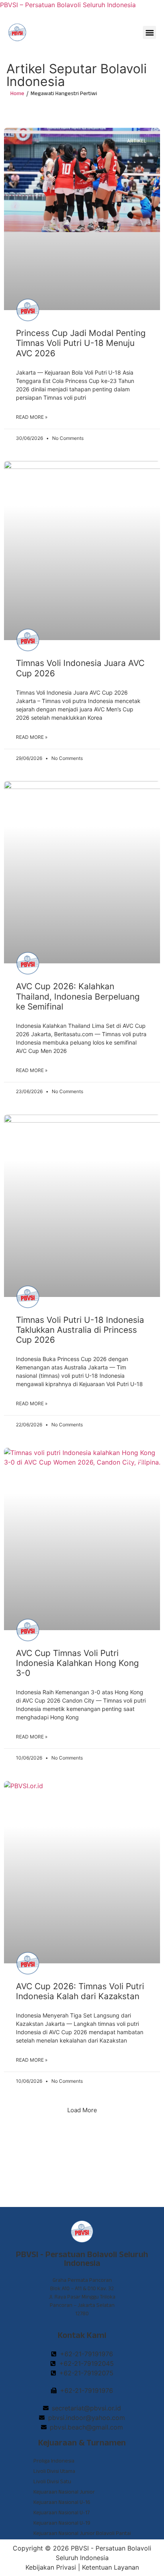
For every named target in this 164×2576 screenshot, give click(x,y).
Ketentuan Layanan (110, 2567)
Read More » (32, 417)
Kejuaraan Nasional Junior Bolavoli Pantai (82, 2534)
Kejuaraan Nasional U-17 (61, 2514)
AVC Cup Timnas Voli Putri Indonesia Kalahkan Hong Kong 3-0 (77, 1663)
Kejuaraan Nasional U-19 (62, 2524)
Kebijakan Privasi (51, 2567)
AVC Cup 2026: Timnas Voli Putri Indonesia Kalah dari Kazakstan (80, 1991)
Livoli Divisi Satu (52, 2482)
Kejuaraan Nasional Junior (64, 2493)
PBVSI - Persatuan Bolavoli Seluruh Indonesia (82, 2260)
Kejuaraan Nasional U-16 (62, 2503)
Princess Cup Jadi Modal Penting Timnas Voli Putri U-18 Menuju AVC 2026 (81, 343)
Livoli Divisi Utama (54, 2472)
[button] (149, 32)
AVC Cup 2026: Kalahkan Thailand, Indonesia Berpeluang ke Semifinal (78, 996)
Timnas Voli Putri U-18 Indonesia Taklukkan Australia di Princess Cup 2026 (80, 1330)
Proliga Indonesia (54, 2462)
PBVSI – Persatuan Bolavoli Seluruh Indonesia (68, 5)
